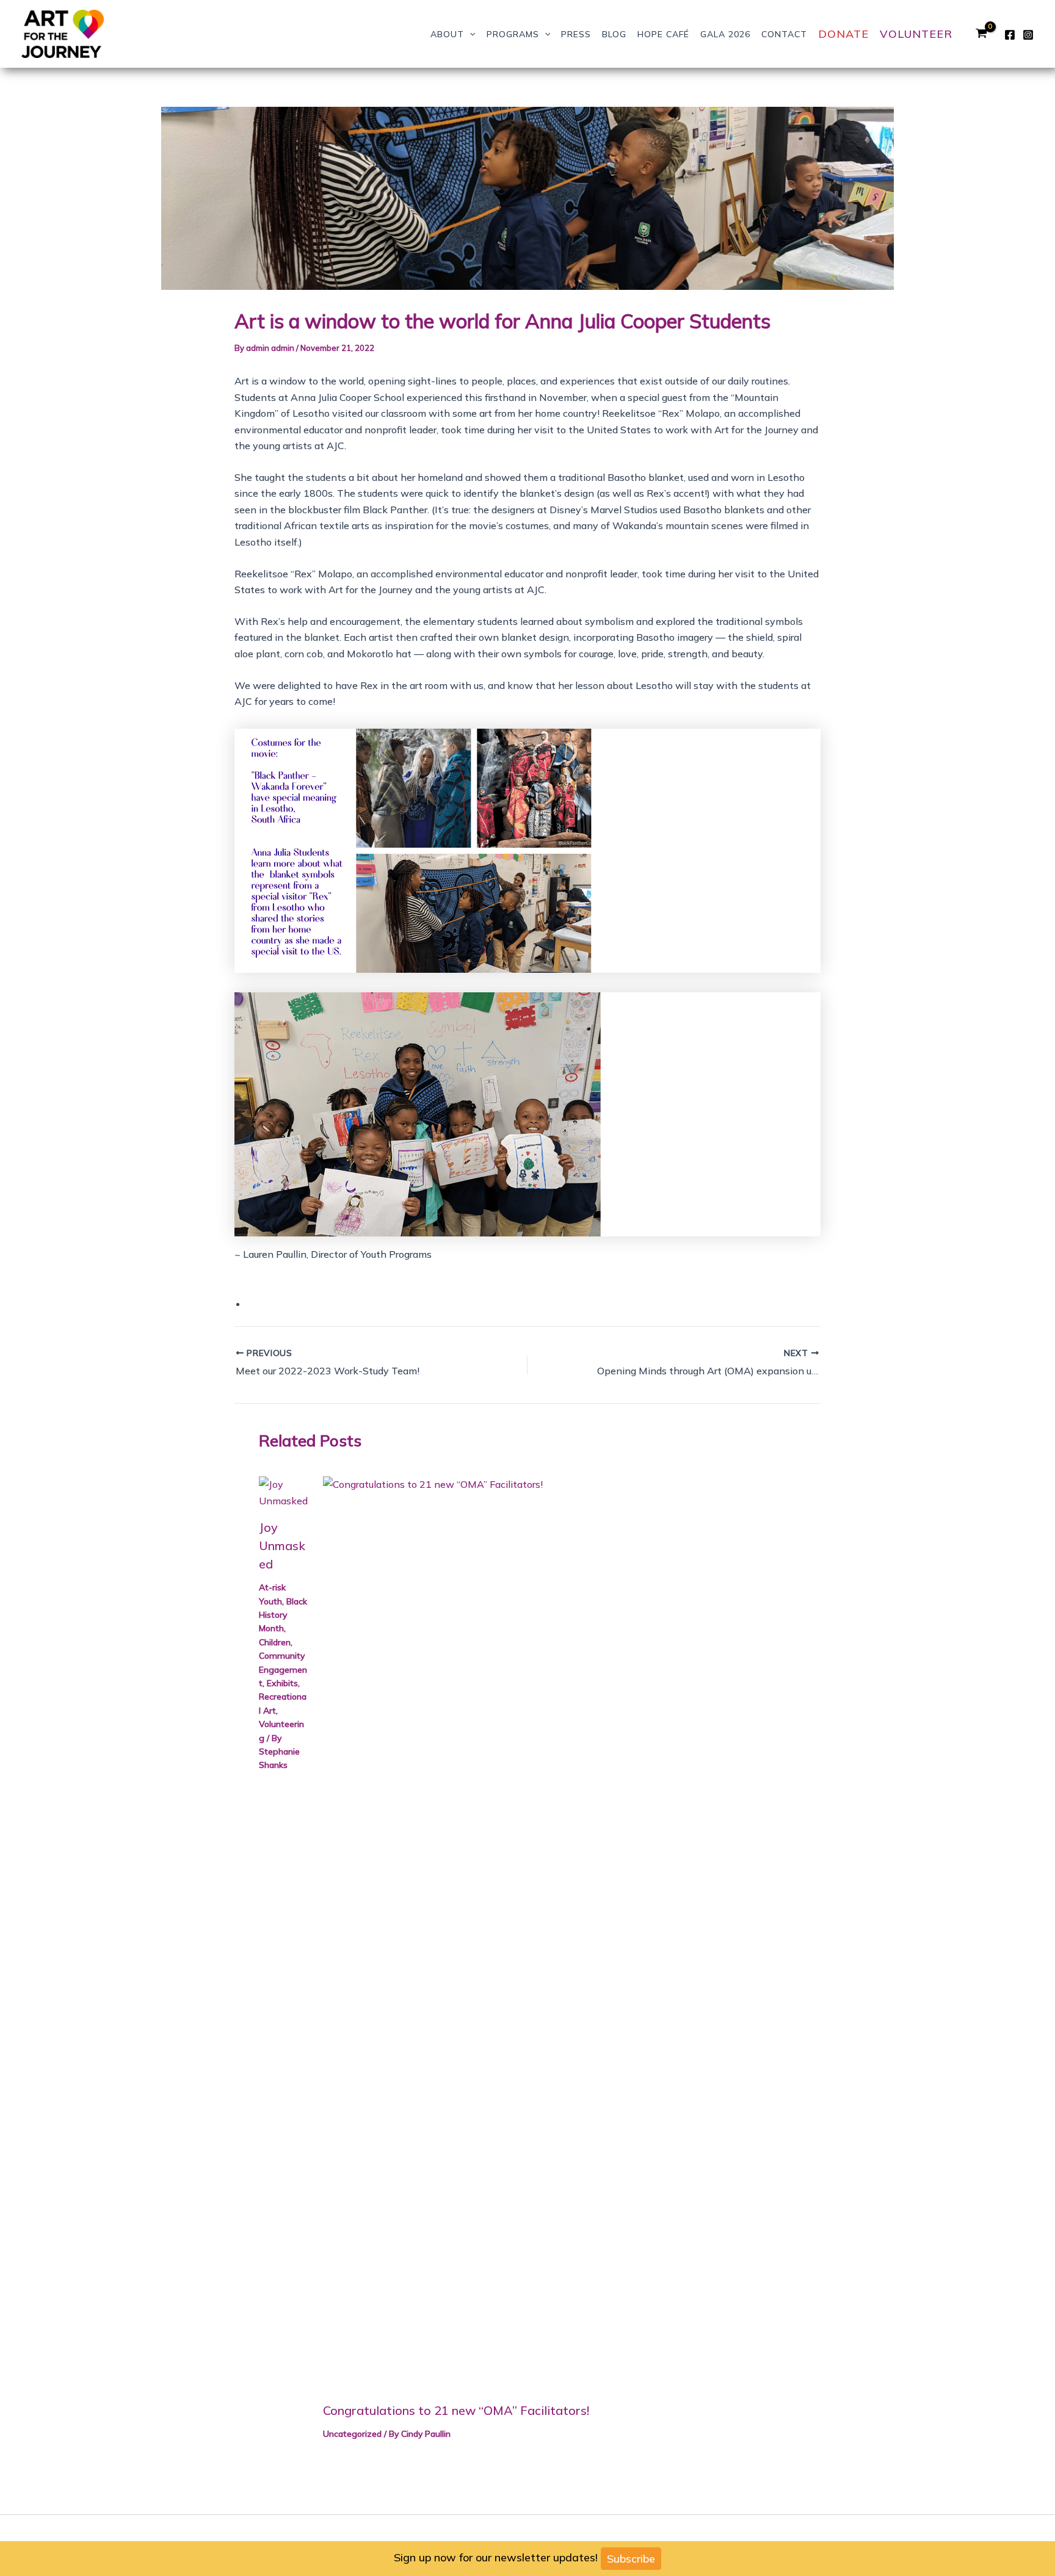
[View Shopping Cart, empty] (981, 34)
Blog (614, 34)
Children (275, 1642)
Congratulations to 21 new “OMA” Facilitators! (456, 2410)
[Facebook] (1010, 35)
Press (576, 34)
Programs (513, 34)
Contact (784, 34)
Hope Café (663, 34)
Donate (843, 34)
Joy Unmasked (282, 1546)
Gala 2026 (725, 34)
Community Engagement (283, 1669)
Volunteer (916, 34)
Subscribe (631, 2559)
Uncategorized (352, 2434)
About (447, 34)
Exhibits (282, 1683)
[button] (469, 34)
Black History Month (283, 1615)
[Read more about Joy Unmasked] (283, 1492)
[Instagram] (1028, 35)
